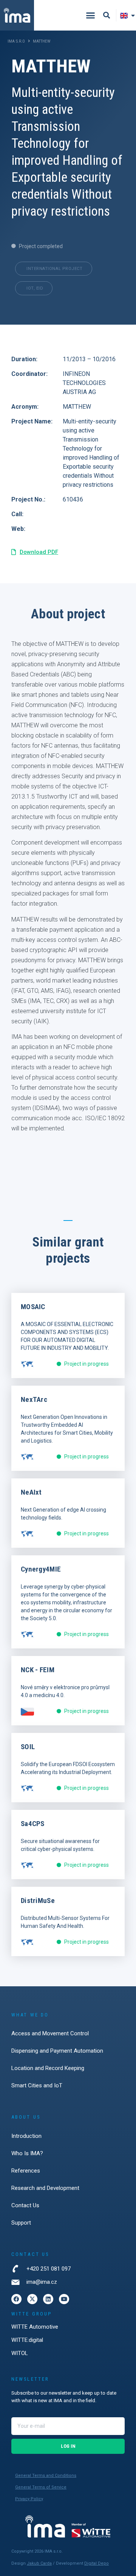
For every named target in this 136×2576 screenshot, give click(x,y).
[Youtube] (64, 2299)
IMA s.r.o (16, 41)
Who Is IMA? (27, 2153)
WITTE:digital (27, 2340)
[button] (90, 15)
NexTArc (34, 1399)
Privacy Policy (29, 2499)
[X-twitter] (32, 2299)
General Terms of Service (41, 2487)
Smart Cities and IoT (37, 2085)
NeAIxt (31, 1492)
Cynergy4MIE (41, 1569)
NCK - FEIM (38, 1670)
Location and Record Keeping (48, 2068)
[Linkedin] (48, 2299)
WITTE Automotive (35, 2327)
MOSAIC (33, 1307)
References (26, 2171)
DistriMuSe (38, 1901)
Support (21, 2223)
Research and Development (45, 2188)
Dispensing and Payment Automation (57, 2051)
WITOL (20, 2353)
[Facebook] (16, 2299)
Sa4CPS (33, 1824)
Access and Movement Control (50, 2033)
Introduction (26, 2136)
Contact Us (25, 2205)
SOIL (28, 1747)
